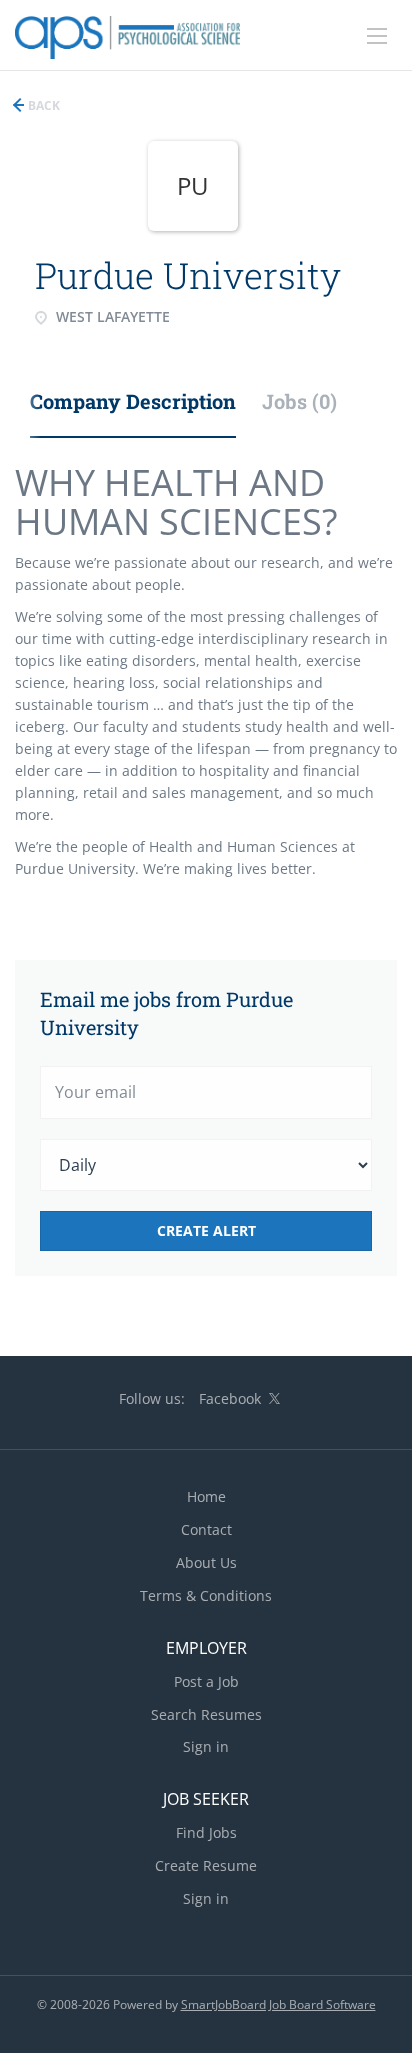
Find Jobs (206, 1832)
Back (42, 105)
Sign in (206, 1746)
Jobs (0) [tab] (299, 401)
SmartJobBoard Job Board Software (278, 2004)
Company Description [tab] (133, 401)
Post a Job (206, 1681)
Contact (206, 1529)
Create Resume (206, 1865)
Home (206, 1496)
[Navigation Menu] (377, 36)
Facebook (230, 1398)
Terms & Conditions (206, 1595)
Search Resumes (206, 1714)
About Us (206, 1562)
